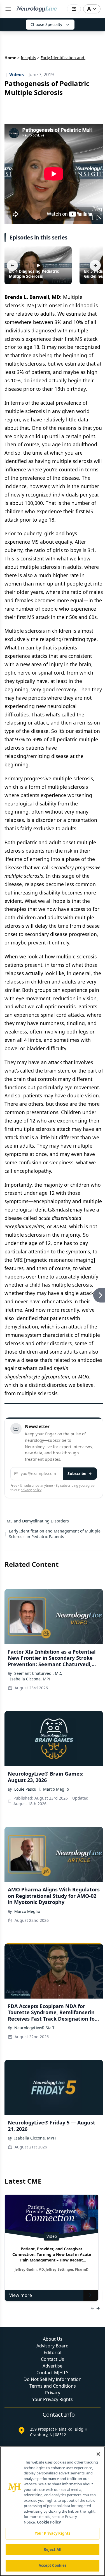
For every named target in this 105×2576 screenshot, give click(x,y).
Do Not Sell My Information (53, 2379)
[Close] (98, 2454)
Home (10, 58)
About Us (53, 2339)
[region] (53, 2511)
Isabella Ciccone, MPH (31, 1679)
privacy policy (31, 1490)
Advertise (53, 2366)
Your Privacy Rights (53, 2399)
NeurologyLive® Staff (34, 2028)
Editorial (53, 2352)
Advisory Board (53, 2346)
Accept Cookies (53, 2565)
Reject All (53, 2549)
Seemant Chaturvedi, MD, (38, 1673)
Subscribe (77, 1473)
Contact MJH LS (53, 2373)
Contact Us (53, 2359)
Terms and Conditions (53, 2386)
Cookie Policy (49, 2522)
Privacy (53, 2393)
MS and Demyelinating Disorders (38, 1521)
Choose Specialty (46, 24)
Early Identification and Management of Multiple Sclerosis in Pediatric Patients (55, 1534)
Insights (28, 58)
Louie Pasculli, (28, 1789)
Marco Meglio (56, 1789)
